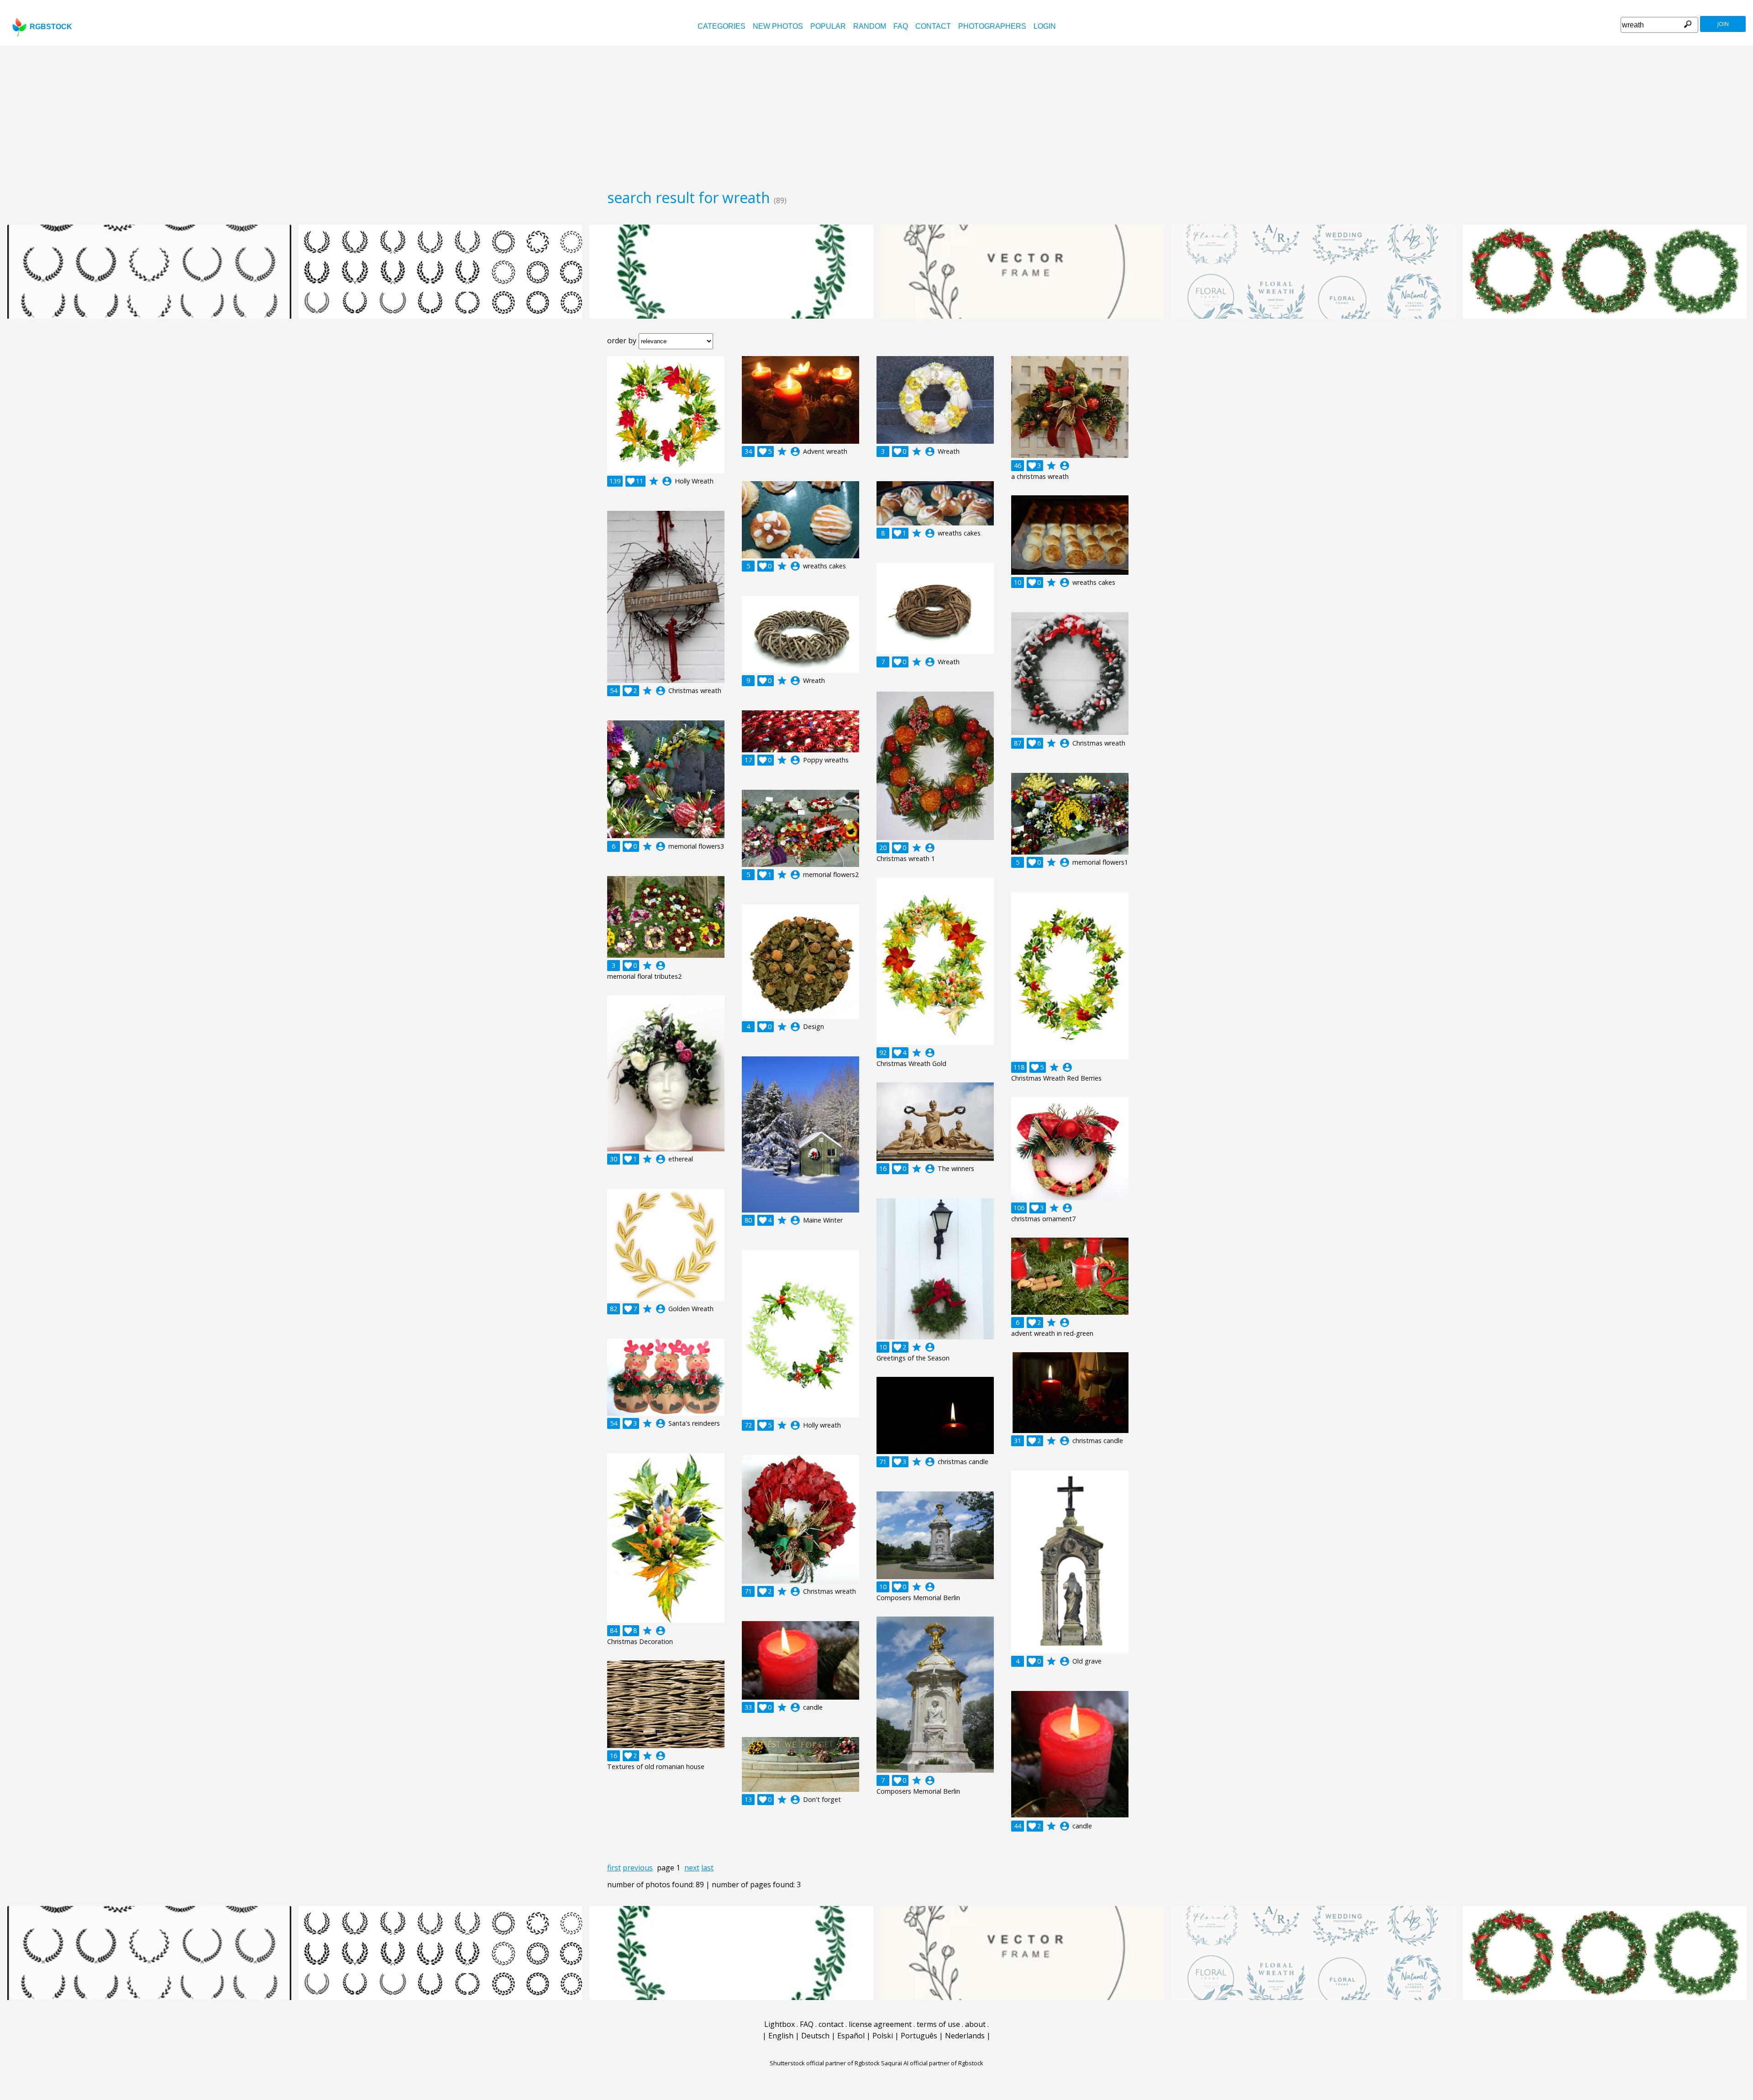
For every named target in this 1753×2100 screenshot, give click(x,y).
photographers (992, 26)
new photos (778, 26)
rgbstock (51, 27)
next (692, 1868)
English (781, 2036)
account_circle (667, 481)
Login (1045, 26)
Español (851, 2036)
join (1723, 24)
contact (933, 26)
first (614, 1868)
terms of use (938, 2024)
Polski (883, 2036)
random (870, 26)
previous (638, 1868)
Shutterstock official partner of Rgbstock (825, 2063)
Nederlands (965, 2036)
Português (919, 2036)
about (975, 2024)
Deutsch (815, 2036)
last (707, 1868)
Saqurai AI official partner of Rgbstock (932, 2063)
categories (722, 26)
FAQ (901, 26)
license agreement (880, 2024)
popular (828, 26)
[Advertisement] (876, 114)
